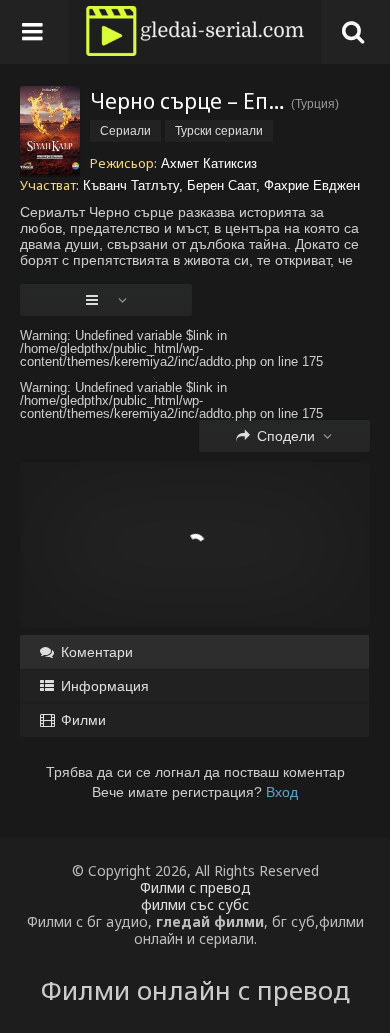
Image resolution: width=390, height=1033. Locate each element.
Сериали (125, 131)
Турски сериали (219, 131)
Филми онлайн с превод (195, 990)
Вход (282, 792)
